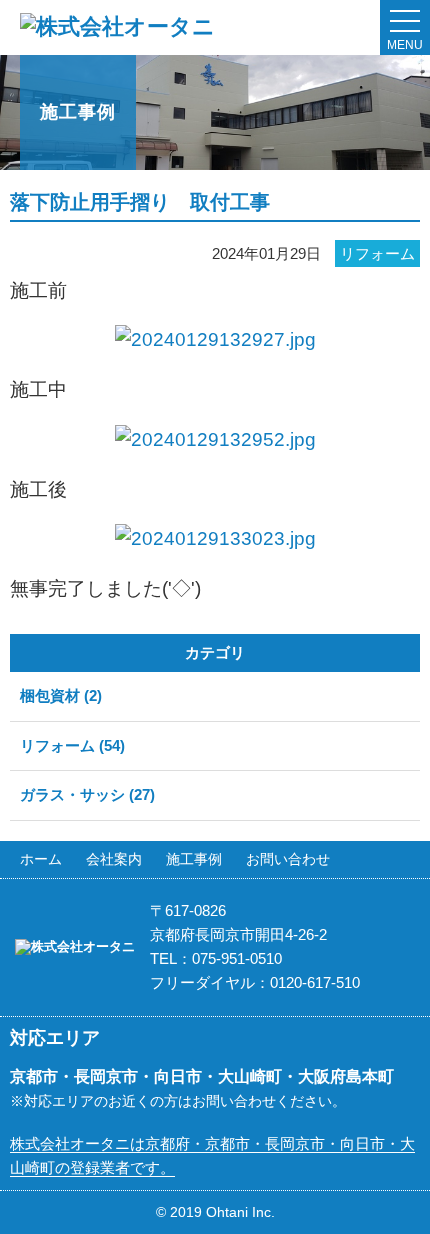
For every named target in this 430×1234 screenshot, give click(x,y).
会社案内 (114, 859)
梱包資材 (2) (61, 695)
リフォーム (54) (72, 745)
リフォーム (377, 253)
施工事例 (194, 859)
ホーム (41, 859)
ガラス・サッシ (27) (87, 794)
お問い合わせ (288, 859)
